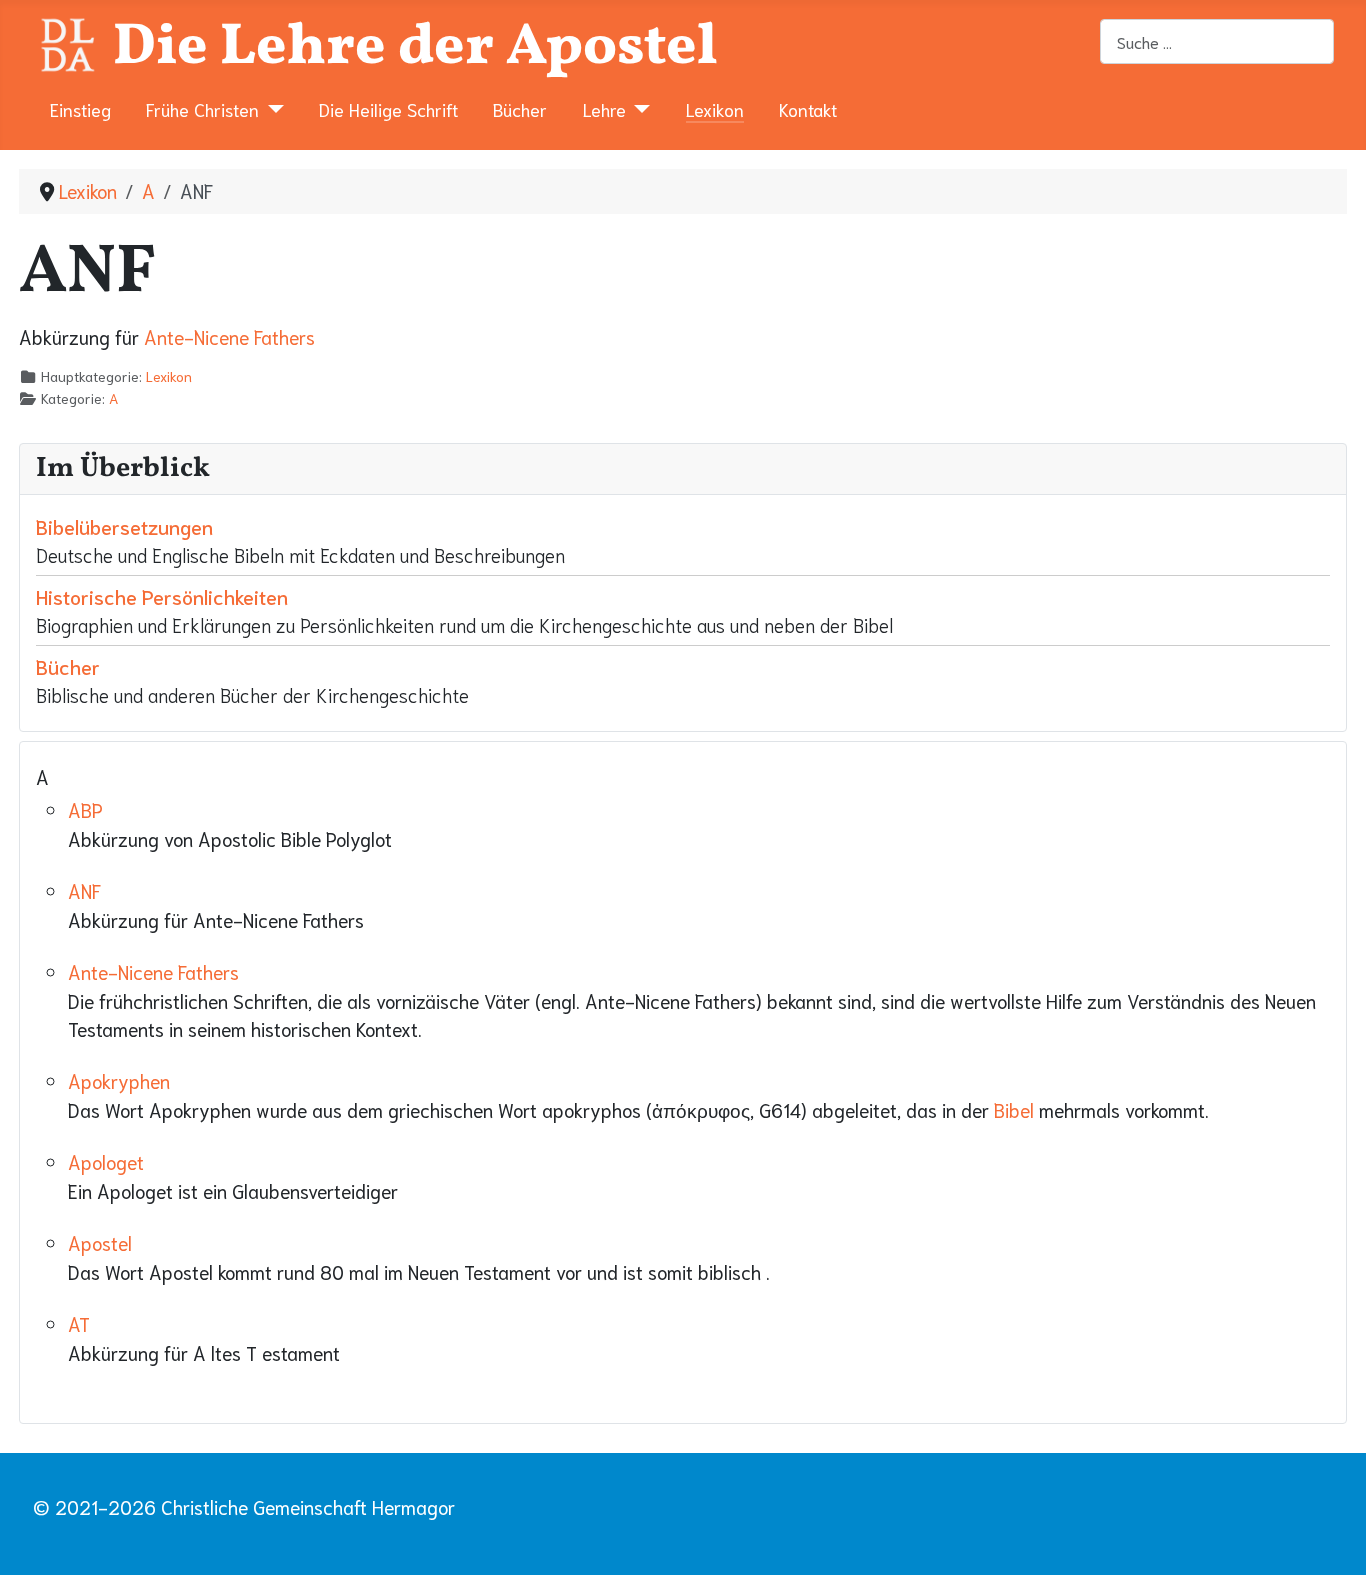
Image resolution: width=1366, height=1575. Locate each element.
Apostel (100, 1242)
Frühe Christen (202, 109)
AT (79, 1323)
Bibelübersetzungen (124, 526)
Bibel (1014, 1109)
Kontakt (808, 109)
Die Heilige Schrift (388, 109)
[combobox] (1217, 41)
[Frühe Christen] (271, 109)
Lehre (604, 109)
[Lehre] (638, 109)
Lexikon (715, 109)
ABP (85, 809)
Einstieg (80, 109)
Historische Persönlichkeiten (162, 596)
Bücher (520, 109)
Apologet (106, 1161)
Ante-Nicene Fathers (229, 336)
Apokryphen (119, 1080)
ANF (84, 890)
